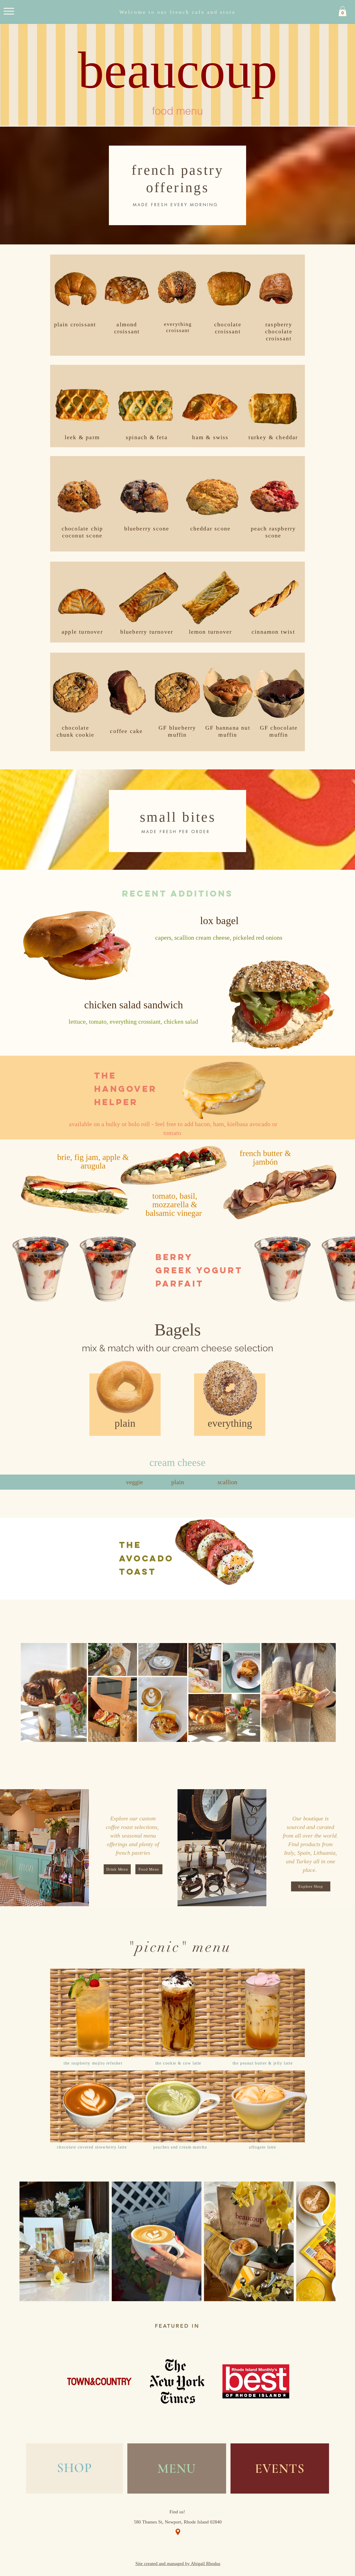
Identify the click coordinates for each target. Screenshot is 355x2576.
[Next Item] (328, 1692)
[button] (343, 11)
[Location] (178, 2532)
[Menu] (9, 11)
